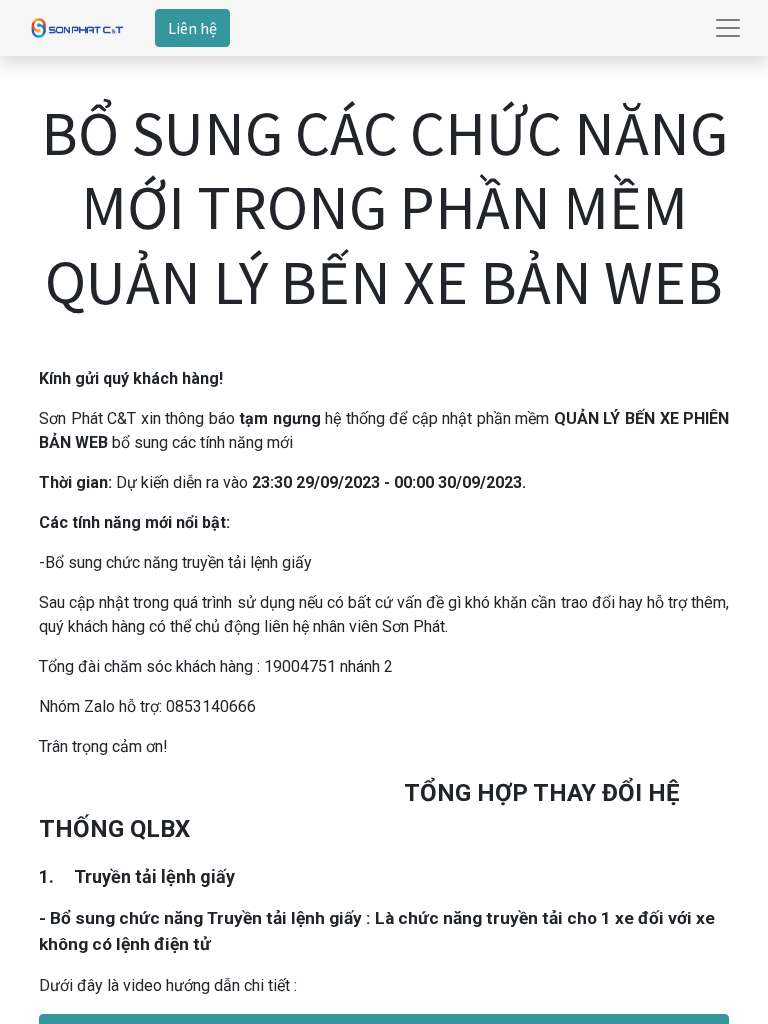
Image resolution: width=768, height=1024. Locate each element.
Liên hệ (192, 28)
